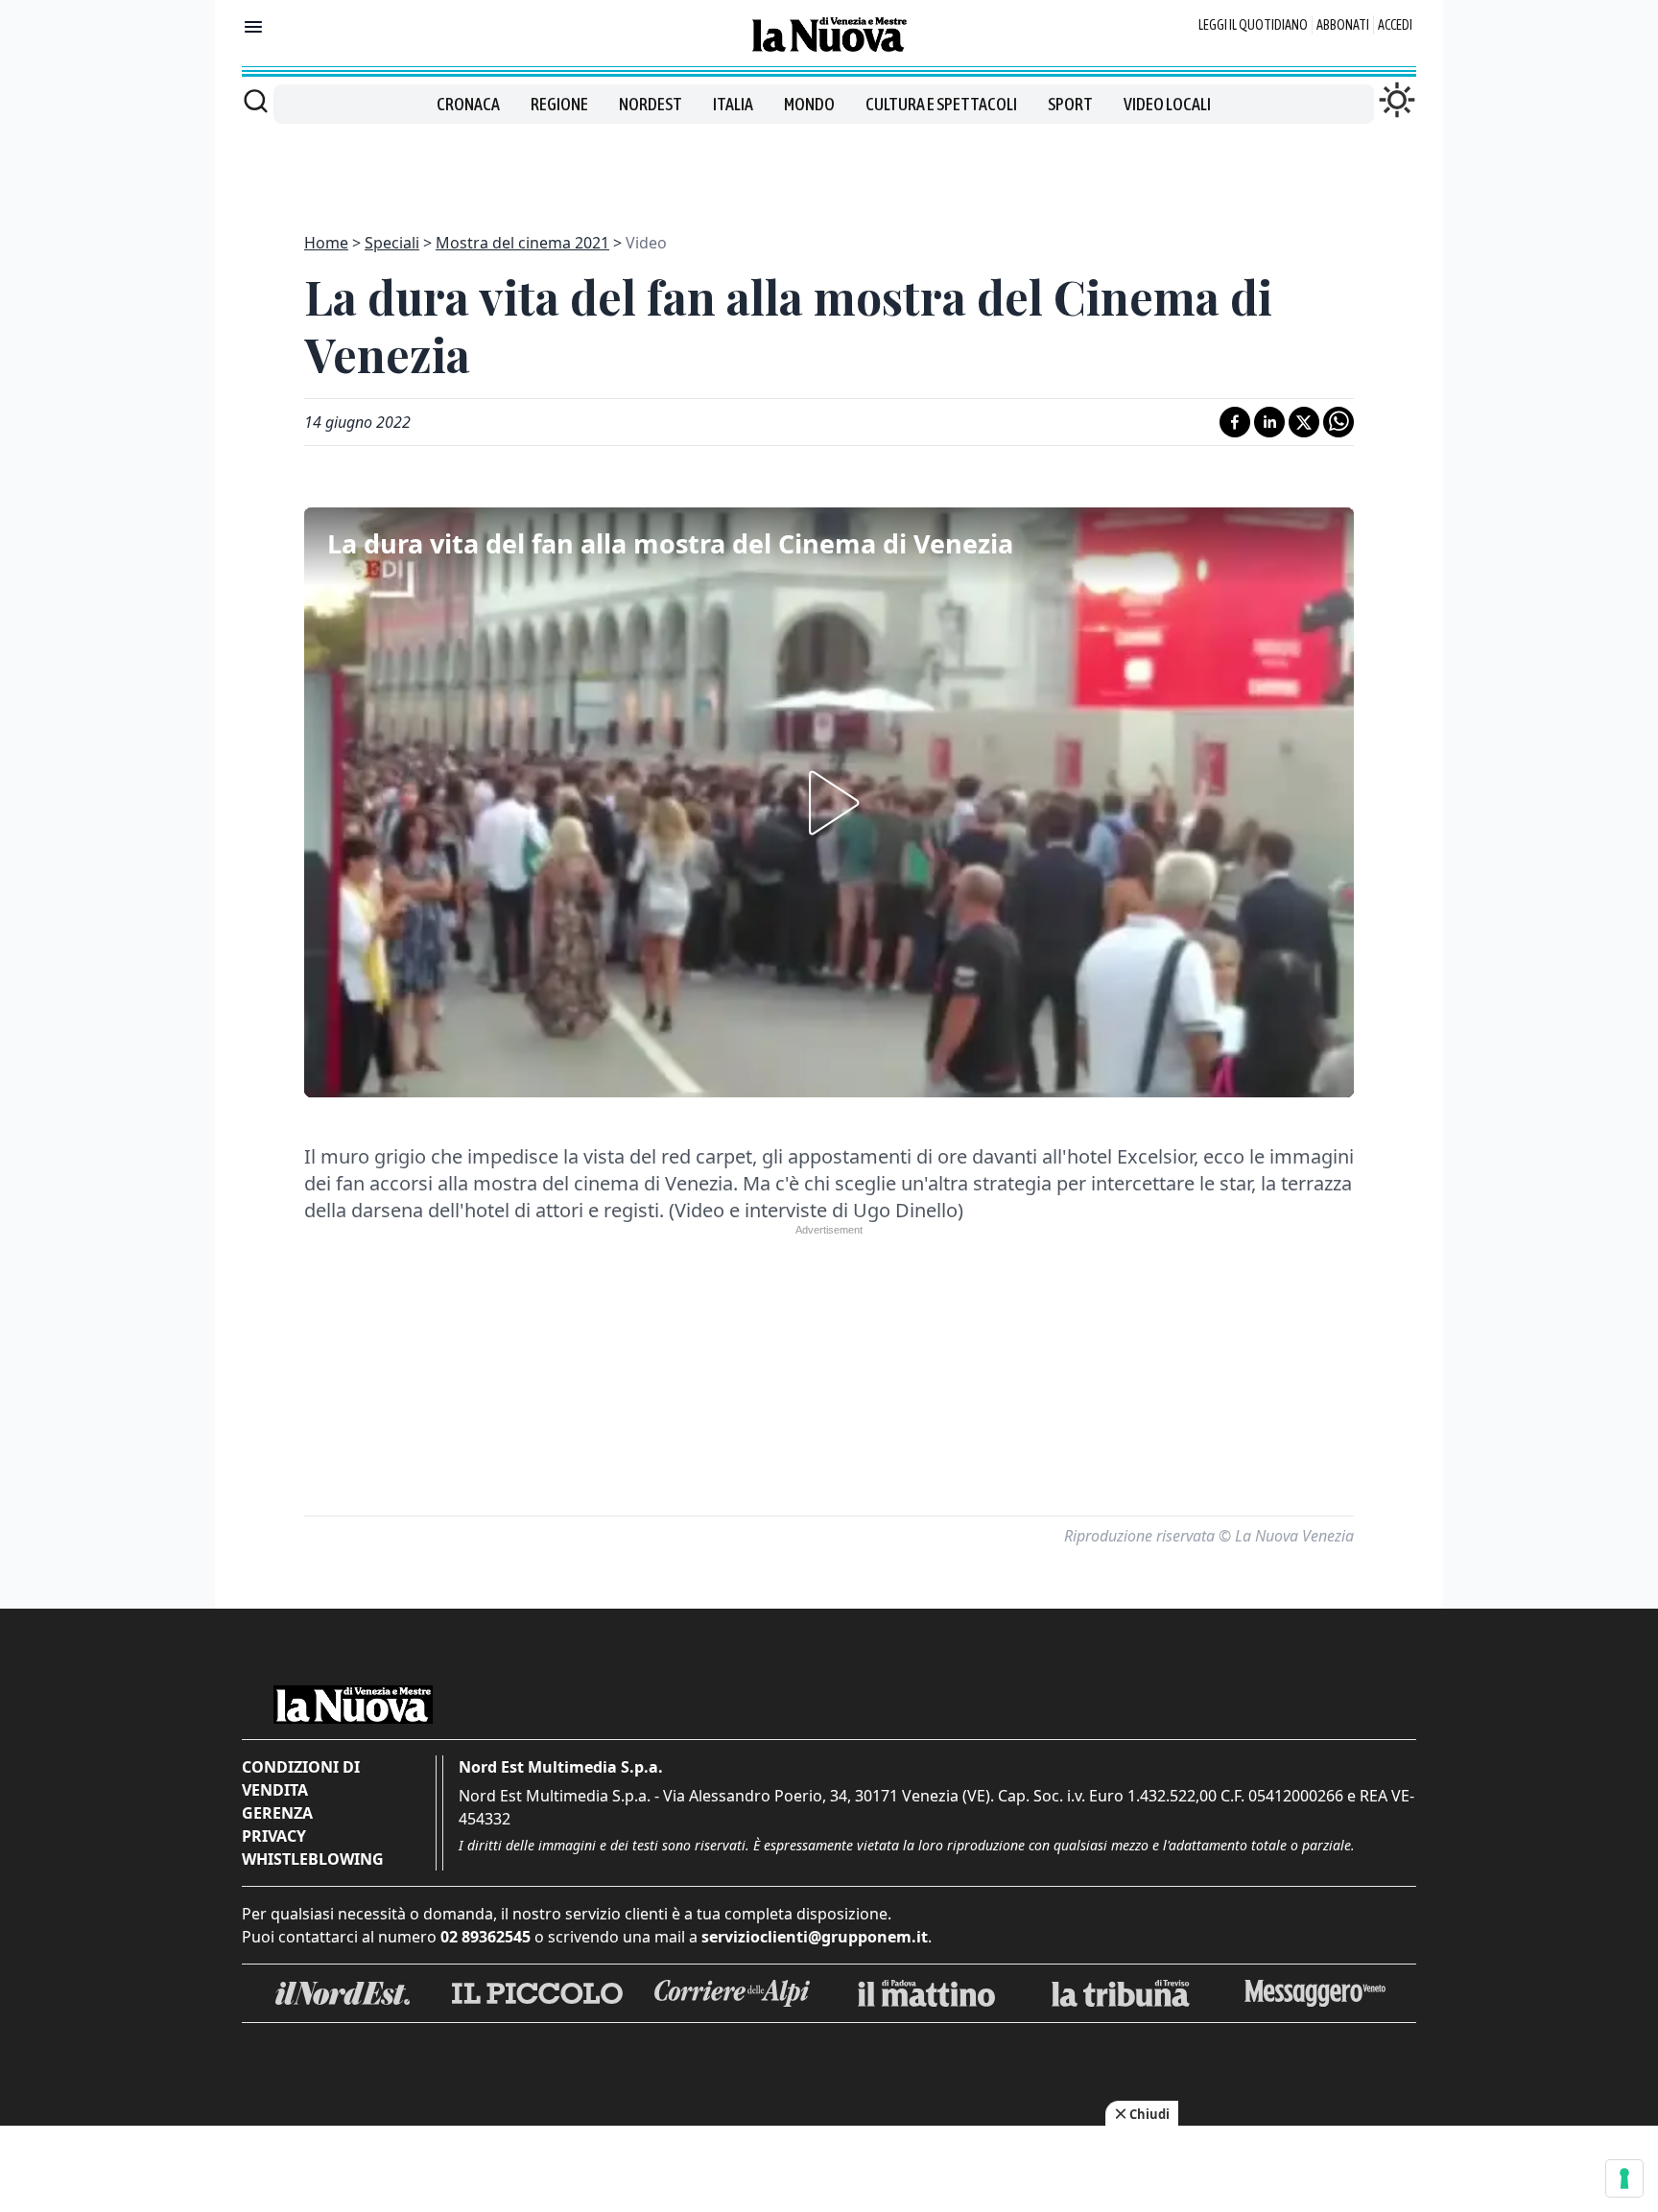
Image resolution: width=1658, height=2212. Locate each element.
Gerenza (277, 1813)
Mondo (809, 104)
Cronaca (468, 104)
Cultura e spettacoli (941, 104)
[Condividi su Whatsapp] (1338, 422)
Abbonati (1343, 25)
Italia (733, 104)
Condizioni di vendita (301, 1778)
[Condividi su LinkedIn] (1269, 422)
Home (326, 243)
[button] (829, 803)
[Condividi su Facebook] (1235, 422)
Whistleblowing (313, 1859)
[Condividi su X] (1304, 422)
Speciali (392, 243)
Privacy (274, 1836)
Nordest (651, 104)
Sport (1070, 104)
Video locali (1167, 104)
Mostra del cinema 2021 (522, 243)
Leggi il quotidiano (1253, 25)
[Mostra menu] (253, 27)
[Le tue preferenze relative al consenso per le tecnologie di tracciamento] (1624, 2178)
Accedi (1395, 25)
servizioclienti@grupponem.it (815, 1937)
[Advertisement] (829, 167)
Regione (559, 104)
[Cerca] (256, 101)
